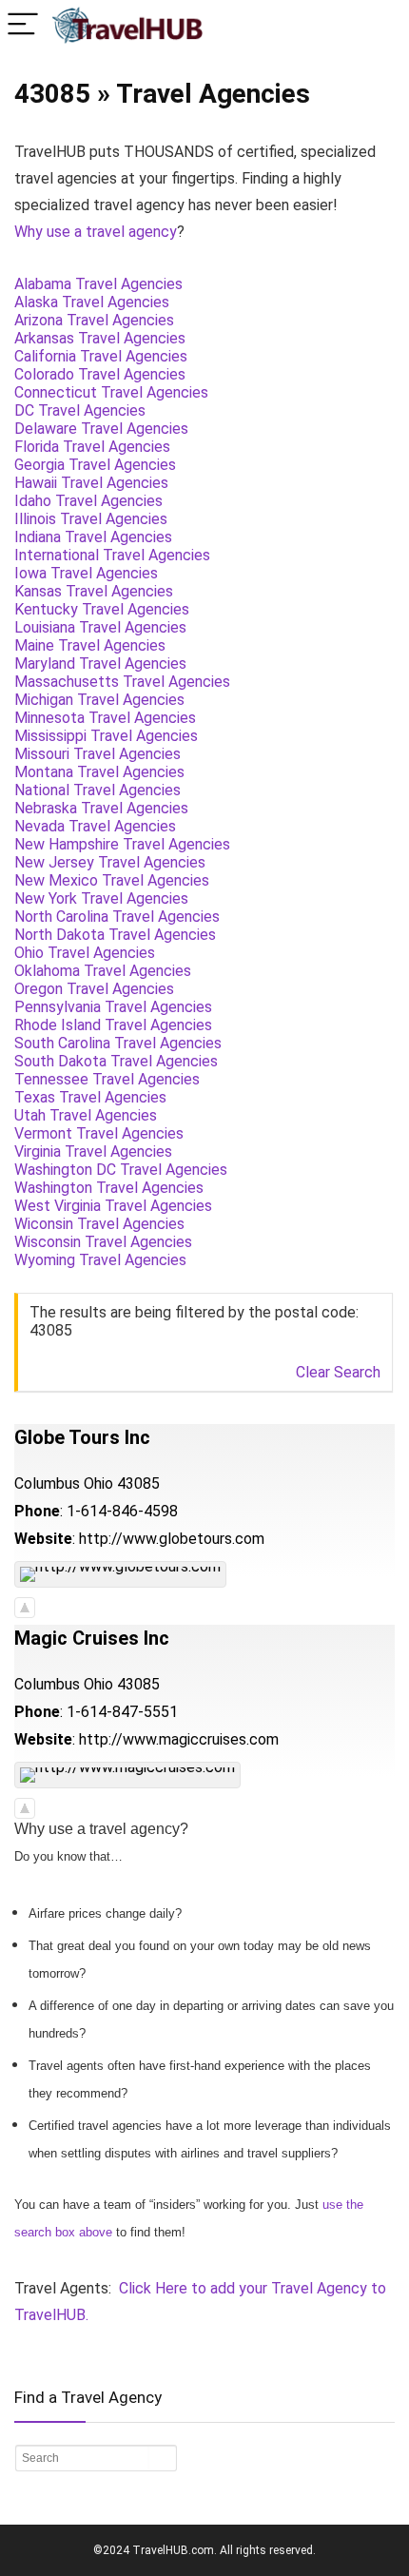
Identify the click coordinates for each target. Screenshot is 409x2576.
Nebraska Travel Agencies (101, 808)
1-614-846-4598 (122, 1511)
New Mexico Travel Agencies (112, 880)
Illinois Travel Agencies (91, 519)
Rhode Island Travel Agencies (113, 1025)
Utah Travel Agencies (86, 1115)
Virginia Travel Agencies (93, 1151)
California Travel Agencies (101, 356)
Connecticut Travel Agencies (111, 392)
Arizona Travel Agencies (94, 320)
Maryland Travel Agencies (100, 664)
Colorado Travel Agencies (100, 374)
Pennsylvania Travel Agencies (113, 1007)
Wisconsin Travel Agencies (103, 1242)
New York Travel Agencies (101, 898)
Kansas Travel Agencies (94, 591)
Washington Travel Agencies (109, 1188)
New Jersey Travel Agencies (110, 862)
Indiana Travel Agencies (93, 537)
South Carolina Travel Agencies (118, 1043)
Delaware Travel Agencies (101, 429)
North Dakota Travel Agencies (115, 935)
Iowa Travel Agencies (86, 573)
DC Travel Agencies (80, 410)
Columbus (47, 1483)
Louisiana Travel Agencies (100, 627)
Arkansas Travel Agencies (100, 338)
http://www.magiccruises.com (179, 1739)
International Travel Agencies (112, 555)
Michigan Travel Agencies (99, 700)
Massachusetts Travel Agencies (122, 682)
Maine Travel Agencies (90, 645)
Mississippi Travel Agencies (106, 736)
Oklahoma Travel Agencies (103, 971)
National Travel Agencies (97, 790)
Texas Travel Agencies (90, 1097)
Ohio (98, 1483)
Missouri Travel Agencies (97, 754)
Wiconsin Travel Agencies (99, 1224)
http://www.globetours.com (172, 1539)
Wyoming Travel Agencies (100, 1260)
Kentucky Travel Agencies (102, 609)
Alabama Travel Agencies (98, 284)
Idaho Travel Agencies (88, 501)
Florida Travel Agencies (92, 447)
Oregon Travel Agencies (94, 989)
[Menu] (23, 25)
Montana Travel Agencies (99, 772)
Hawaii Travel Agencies (91, 483)
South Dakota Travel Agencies (116, 1061)
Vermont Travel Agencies (99, 1133)
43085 (138, 1483)
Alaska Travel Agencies (92, 302)
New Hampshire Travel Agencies (122, 844)
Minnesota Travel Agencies (105, 718)
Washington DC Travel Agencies (121, 1170)
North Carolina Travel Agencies (117, 917)
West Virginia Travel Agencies (113, 1206)
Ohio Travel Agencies (85, 953)
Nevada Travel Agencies (95, 826)
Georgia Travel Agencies (95, 465)
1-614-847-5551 (122, 1712)
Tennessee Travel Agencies (107, 1079)
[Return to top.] (25, 1606)
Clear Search (338, 1372)
